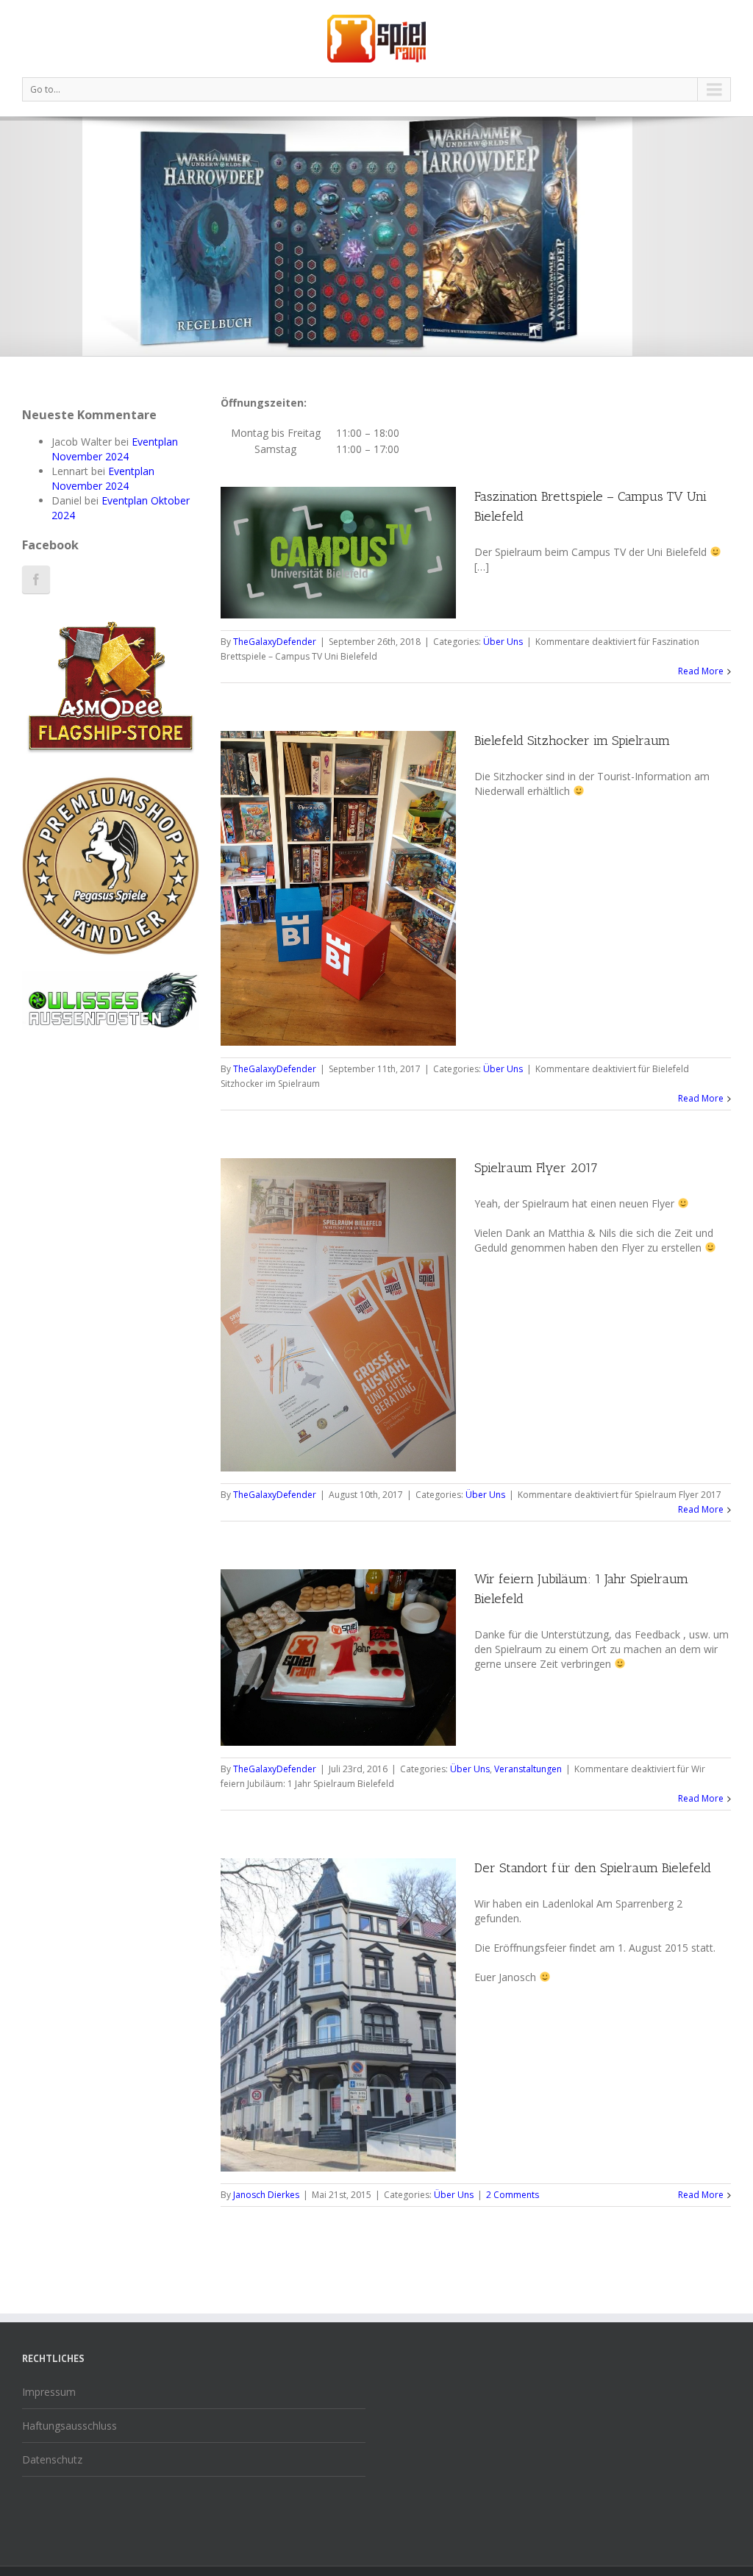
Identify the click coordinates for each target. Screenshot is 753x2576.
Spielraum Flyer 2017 (536, 1168)
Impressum (49, 2392)
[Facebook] (36, 579)
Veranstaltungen (528, 1769)
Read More (701, 671)
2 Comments (513, 2195)
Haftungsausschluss (69, 2426)
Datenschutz (52, 2459)
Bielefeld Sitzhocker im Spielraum (572, 741)
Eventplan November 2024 (115, 449)
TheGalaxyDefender (275, 642)
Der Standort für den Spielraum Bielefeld (593, 1868)
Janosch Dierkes (266, 2195)
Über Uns (503, 642)
